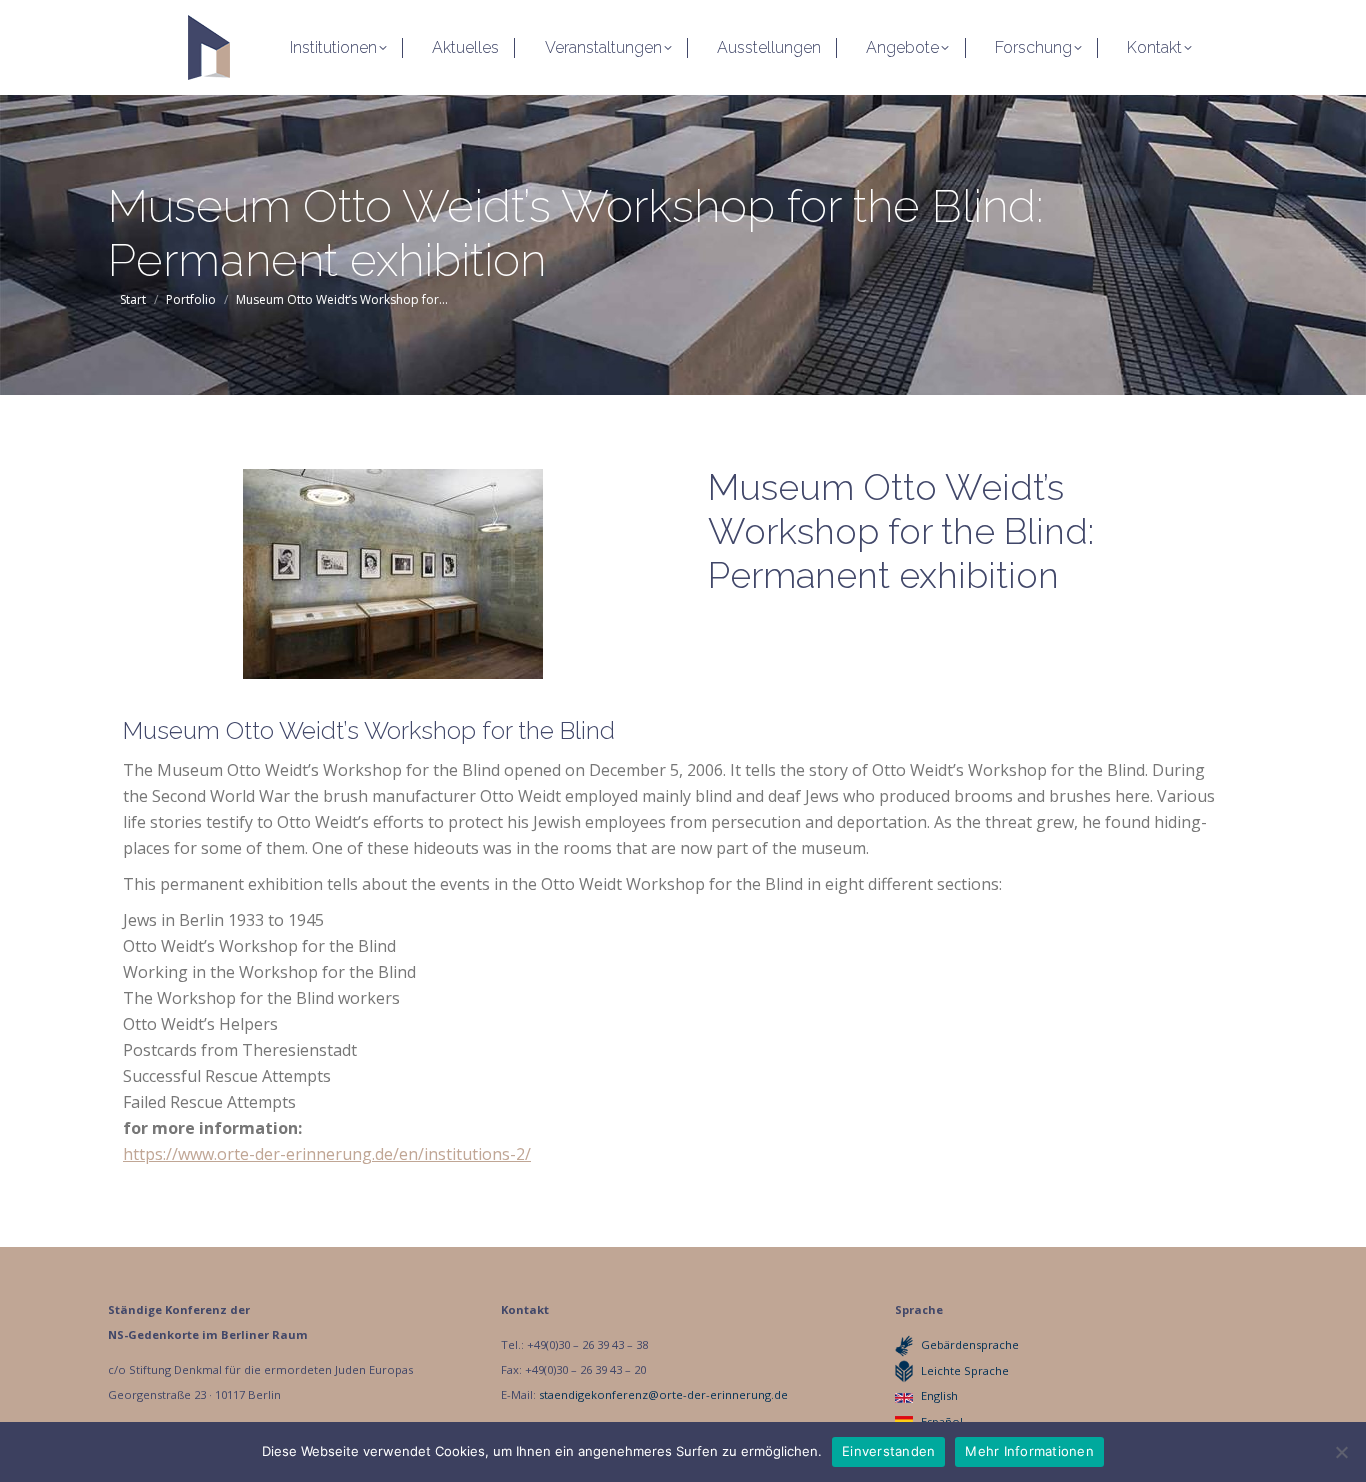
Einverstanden (888, 1451)
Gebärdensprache (970, 1344)
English (939, 1395)
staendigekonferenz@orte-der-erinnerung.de (663, 1394)
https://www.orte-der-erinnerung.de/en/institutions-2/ (327, 1154)
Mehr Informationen (1029, 1451)
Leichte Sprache (965, 1370)
